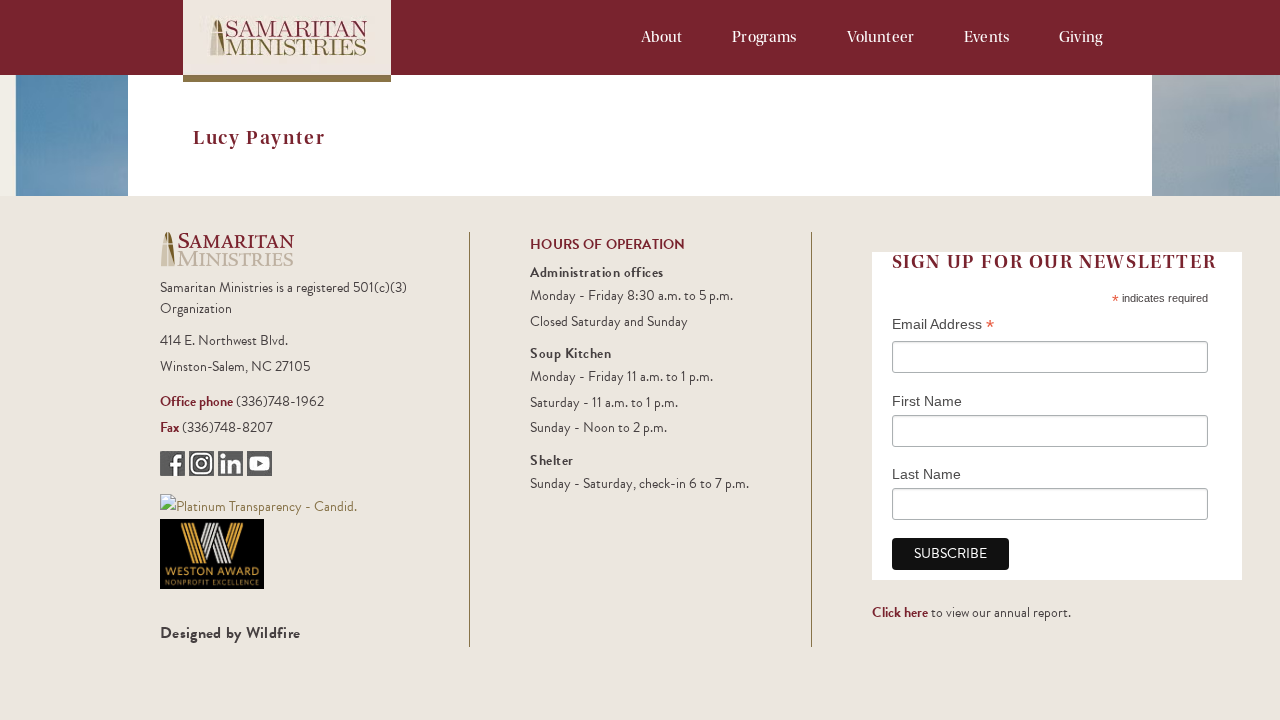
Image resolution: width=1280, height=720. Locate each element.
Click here (900, 612)
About (662, 37)
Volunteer (880, 37)
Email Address (943, 326)
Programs (764, 37)
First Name (927, 401)
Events (986, 37)
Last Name (926, 474)
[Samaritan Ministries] (258, 504)
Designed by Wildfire (230, 633)
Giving (1080, 37)
